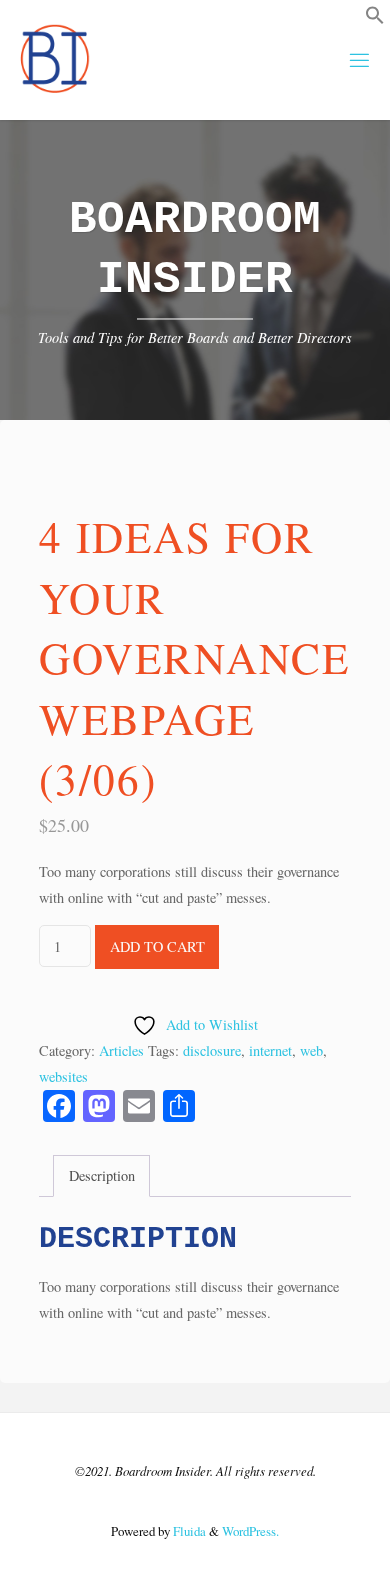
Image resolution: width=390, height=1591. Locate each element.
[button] (375, 19)
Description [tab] (102, 1175)
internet (270, 1050)
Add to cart (157, 946)
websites (63, 1076)
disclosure (212, 1050)
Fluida (188, 1531)
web (311, 1050)
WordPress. (250, 1531)
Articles (121, 1050)
